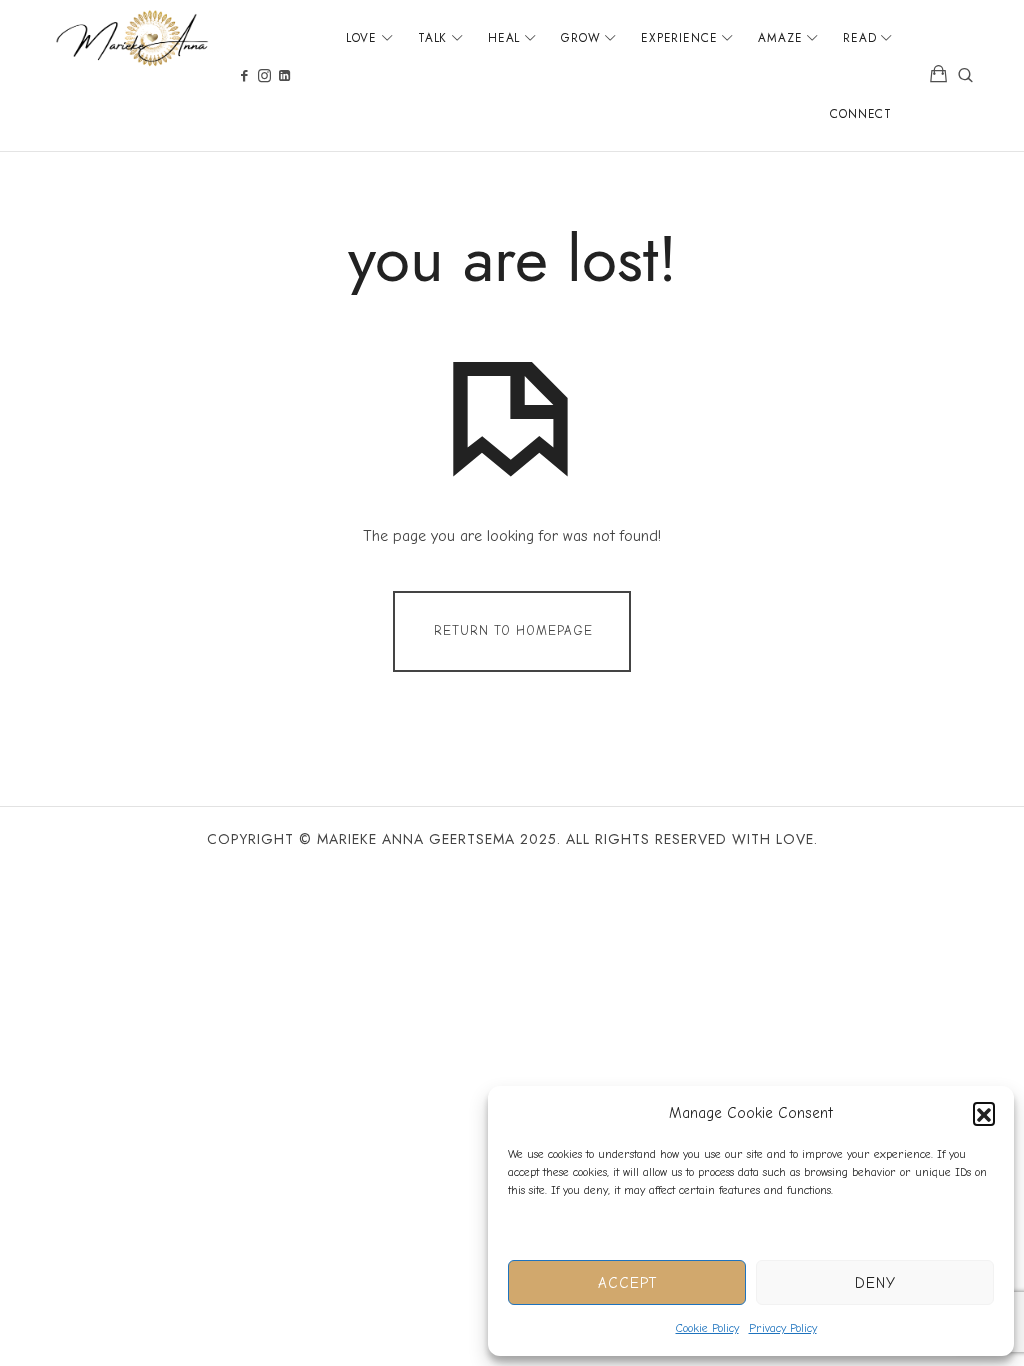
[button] (984, 1113)
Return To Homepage (513, 630)
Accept (627, 1283)
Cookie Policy (707, 1328)
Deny (875, 1283)
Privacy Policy (783, 1328)
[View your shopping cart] (939, 75)
